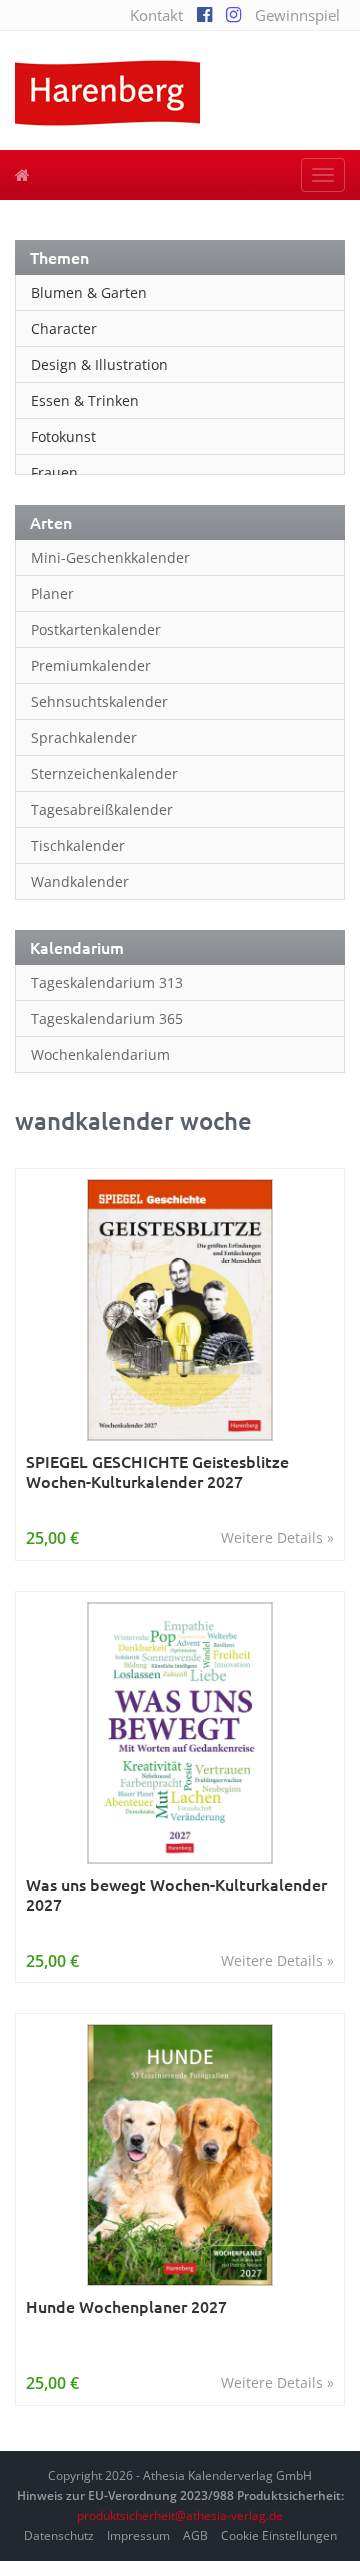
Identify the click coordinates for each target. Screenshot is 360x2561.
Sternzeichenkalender (104, 773)
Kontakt (156, 15)
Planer (52, 593)
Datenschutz (59, 2535)
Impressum (138, 2535)
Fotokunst (63, 436)
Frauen (54, 472)
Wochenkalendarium (100, 1054)
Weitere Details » (277, 1537)
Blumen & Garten (89, 292)
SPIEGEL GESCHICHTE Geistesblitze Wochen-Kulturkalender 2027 (157, 1471)
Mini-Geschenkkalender (110, 557)
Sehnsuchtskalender (99, 701)
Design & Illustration (99, 364)
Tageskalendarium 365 (107, 1018)
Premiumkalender (91, 665)
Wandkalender (80, 881)
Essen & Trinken (85, 400)
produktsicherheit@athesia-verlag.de (180, 2515)
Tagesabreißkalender (102, 809)
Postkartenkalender (96, 629)
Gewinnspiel (297, 15)
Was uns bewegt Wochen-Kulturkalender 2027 (176, 1894)
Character (64, 328)
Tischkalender (78, 845)
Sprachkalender (84, 737)
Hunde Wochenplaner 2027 (126, 2306)
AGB (195, 2535)
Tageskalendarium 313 (107, 982)
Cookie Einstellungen (279, 2535)
